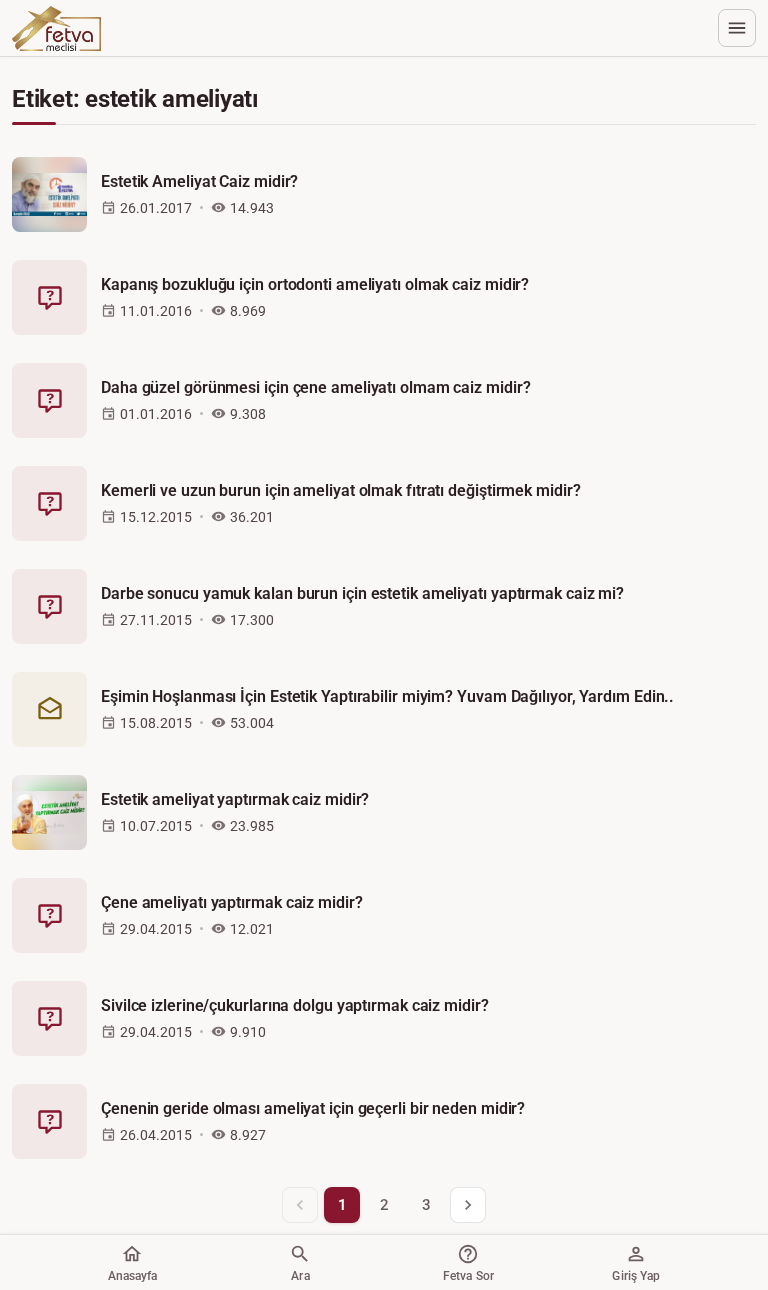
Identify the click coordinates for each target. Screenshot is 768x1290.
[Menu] (737, 28)
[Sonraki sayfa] (468, 1205)
